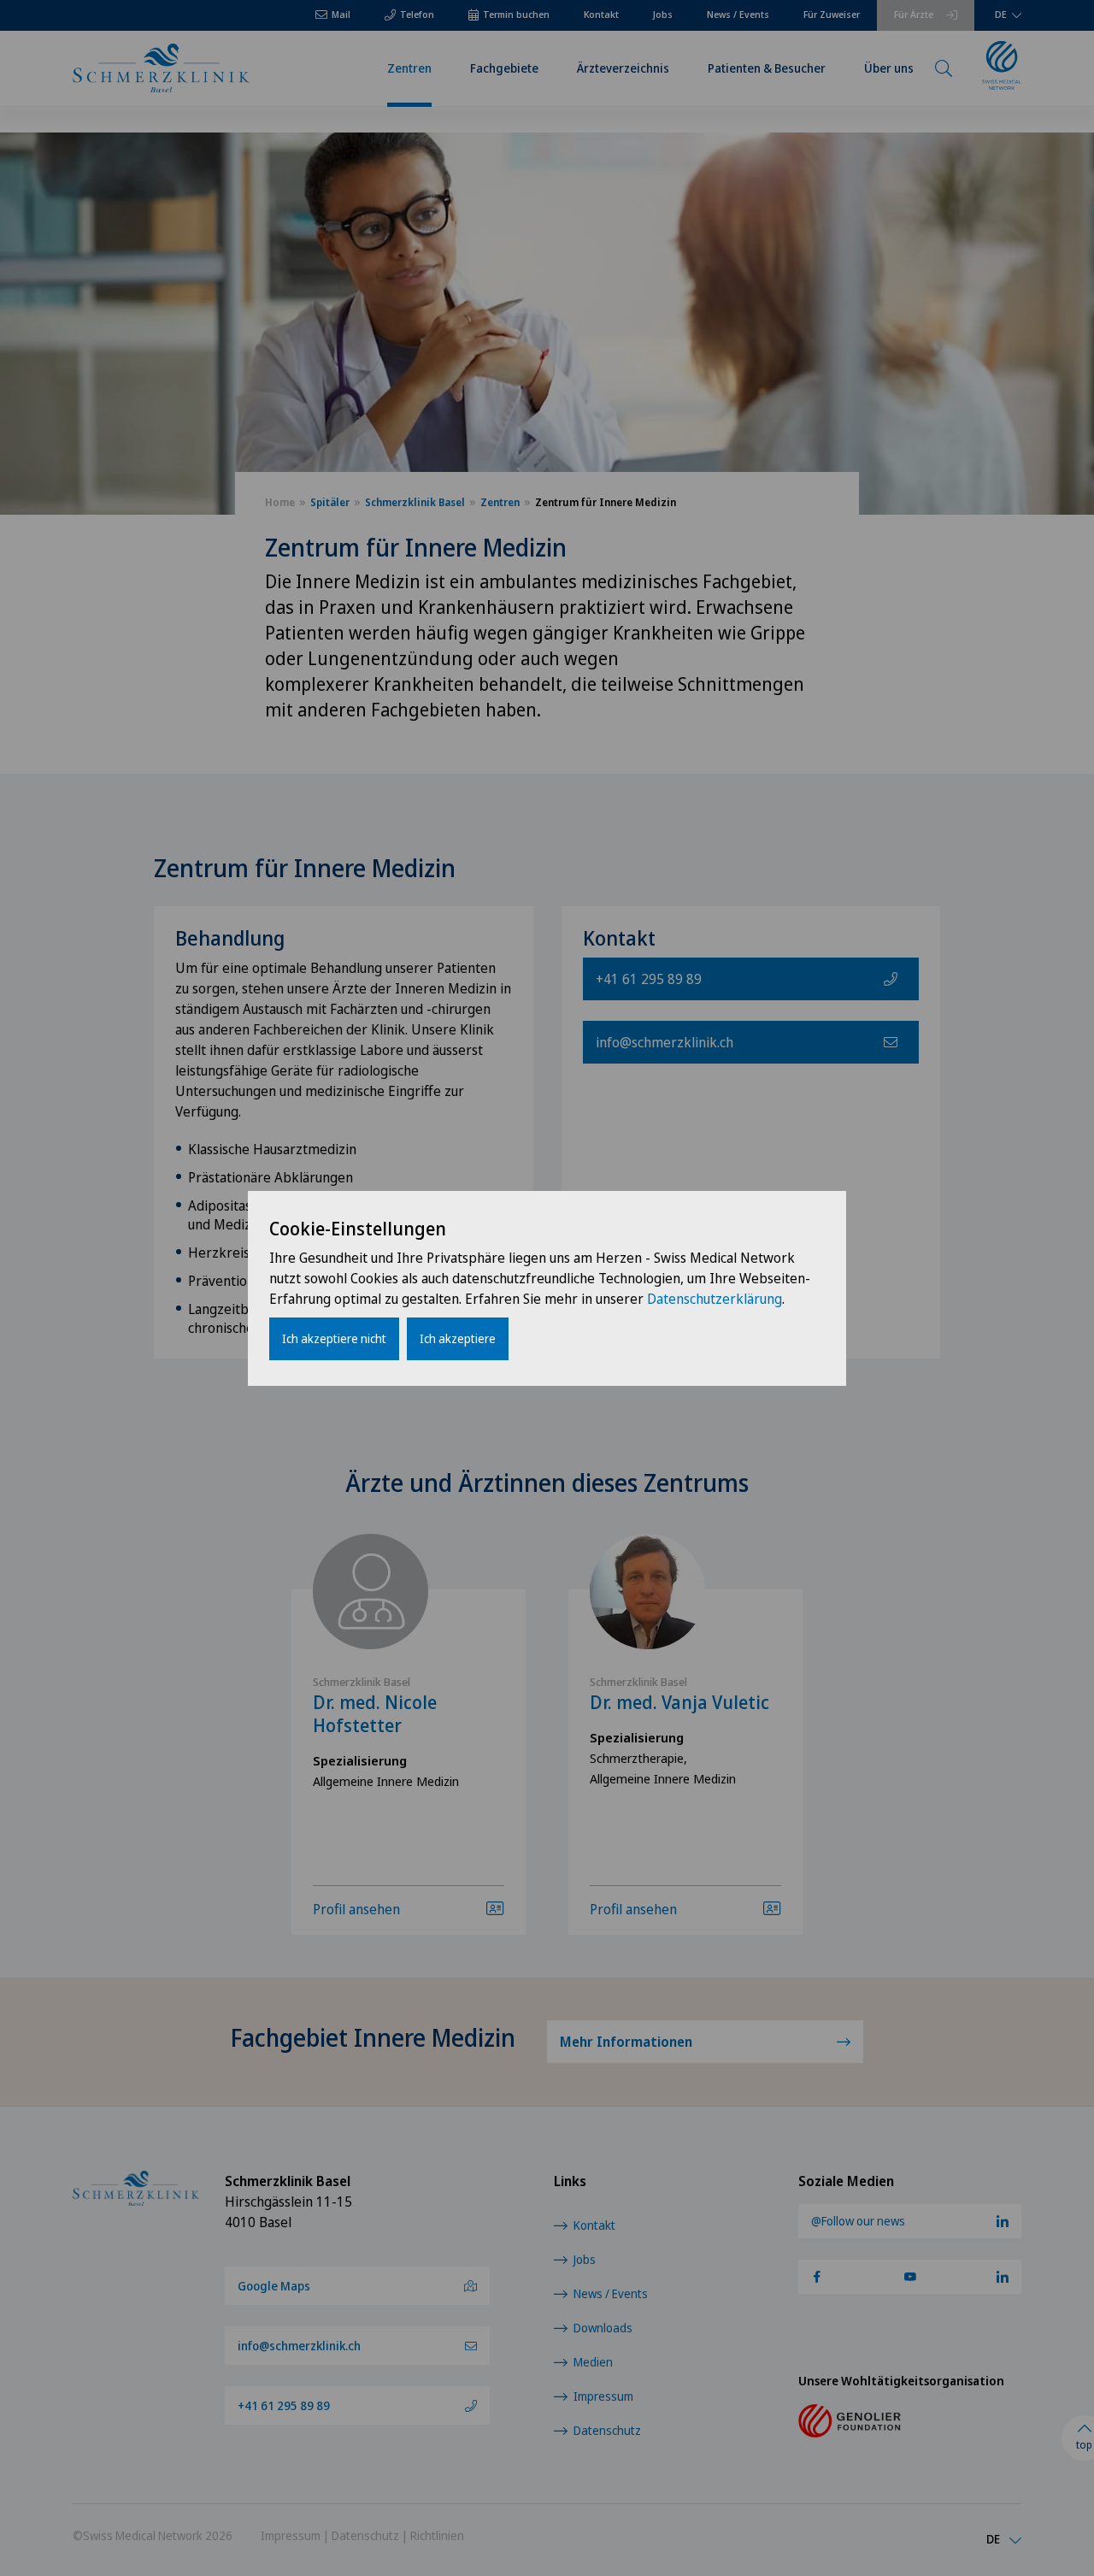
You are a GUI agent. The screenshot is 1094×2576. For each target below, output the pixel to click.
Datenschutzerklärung (715, 1299)
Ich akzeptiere (458, 1338)
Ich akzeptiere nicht (334, 1338)
